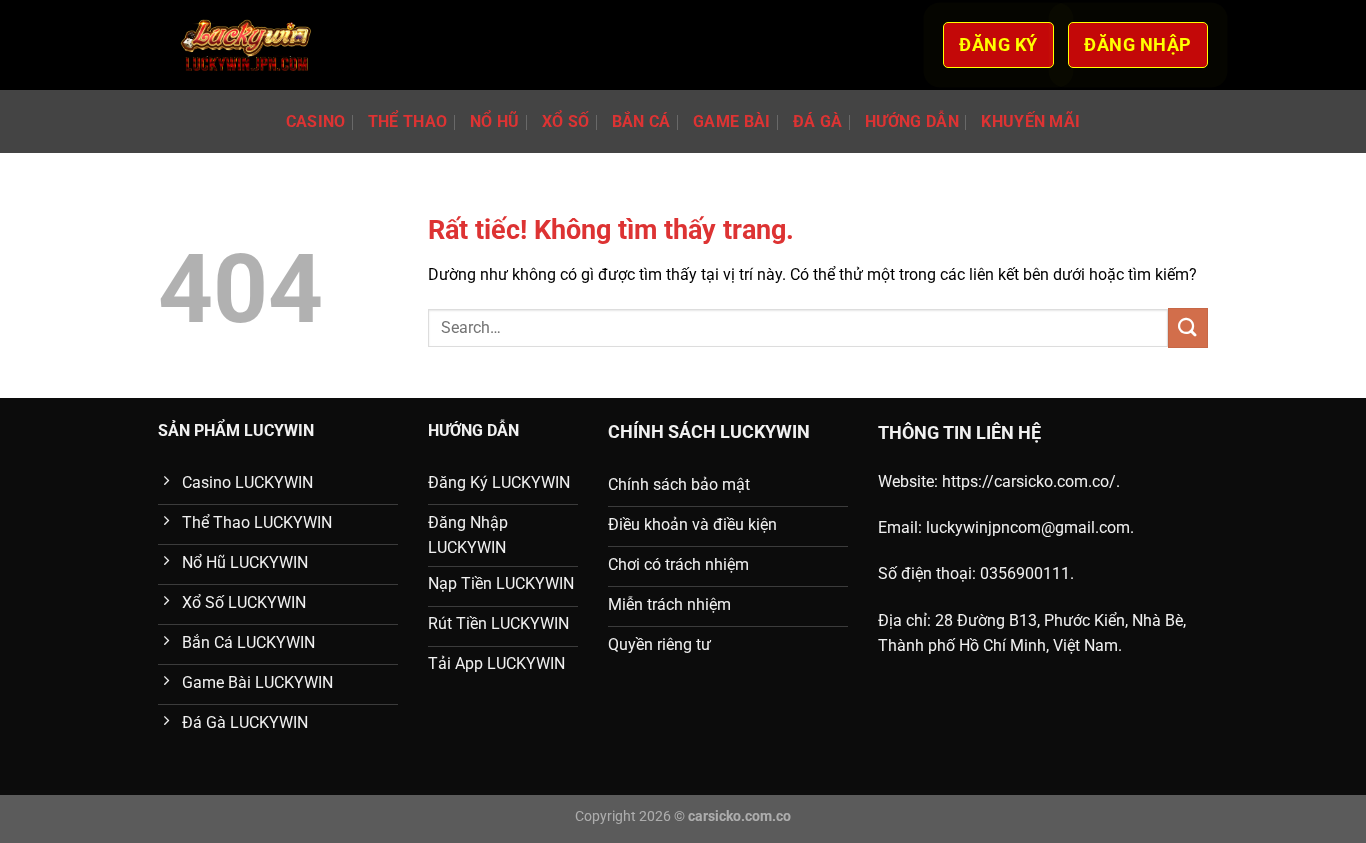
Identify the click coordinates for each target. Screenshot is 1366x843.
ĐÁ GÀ (818, 121)
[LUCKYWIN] (246, 45)
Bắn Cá (641, 121)
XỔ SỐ (566, 121)
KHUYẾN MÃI (1030, 121)
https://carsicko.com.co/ (1029, 481)
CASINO (316, 121)
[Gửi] (1188, 327)
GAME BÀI (732, 121)
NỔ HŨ (495, 121)
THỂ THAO (408, 121)
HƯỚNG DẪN (912, 121)
